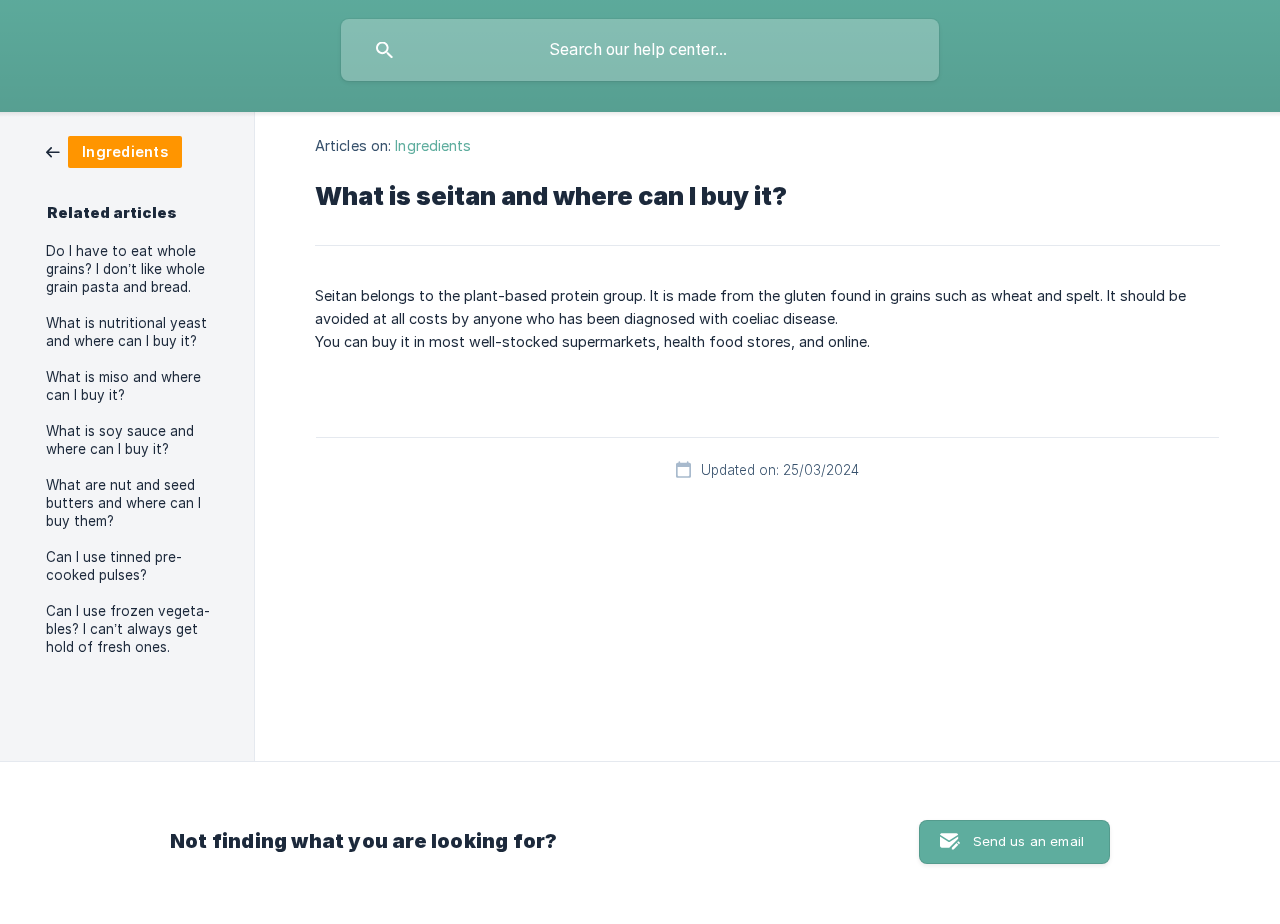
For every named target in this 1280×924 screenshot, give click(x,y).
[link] (114, 150)
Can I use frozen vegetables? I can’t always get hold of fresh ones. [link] (128, 629)
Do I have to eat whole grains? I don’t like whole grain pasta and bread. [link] (125, 269)
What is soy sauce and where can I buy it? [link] (120, 440)
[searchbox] (640, 50)
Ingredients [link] (433, 145)
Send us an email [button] (1028, 841)
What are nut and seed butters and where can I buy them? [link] (123, 503)
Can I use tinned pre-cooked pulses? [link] (114, 566)
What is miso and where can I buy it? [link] (123, 386)
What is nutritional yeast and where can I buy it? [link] (126, 332)
